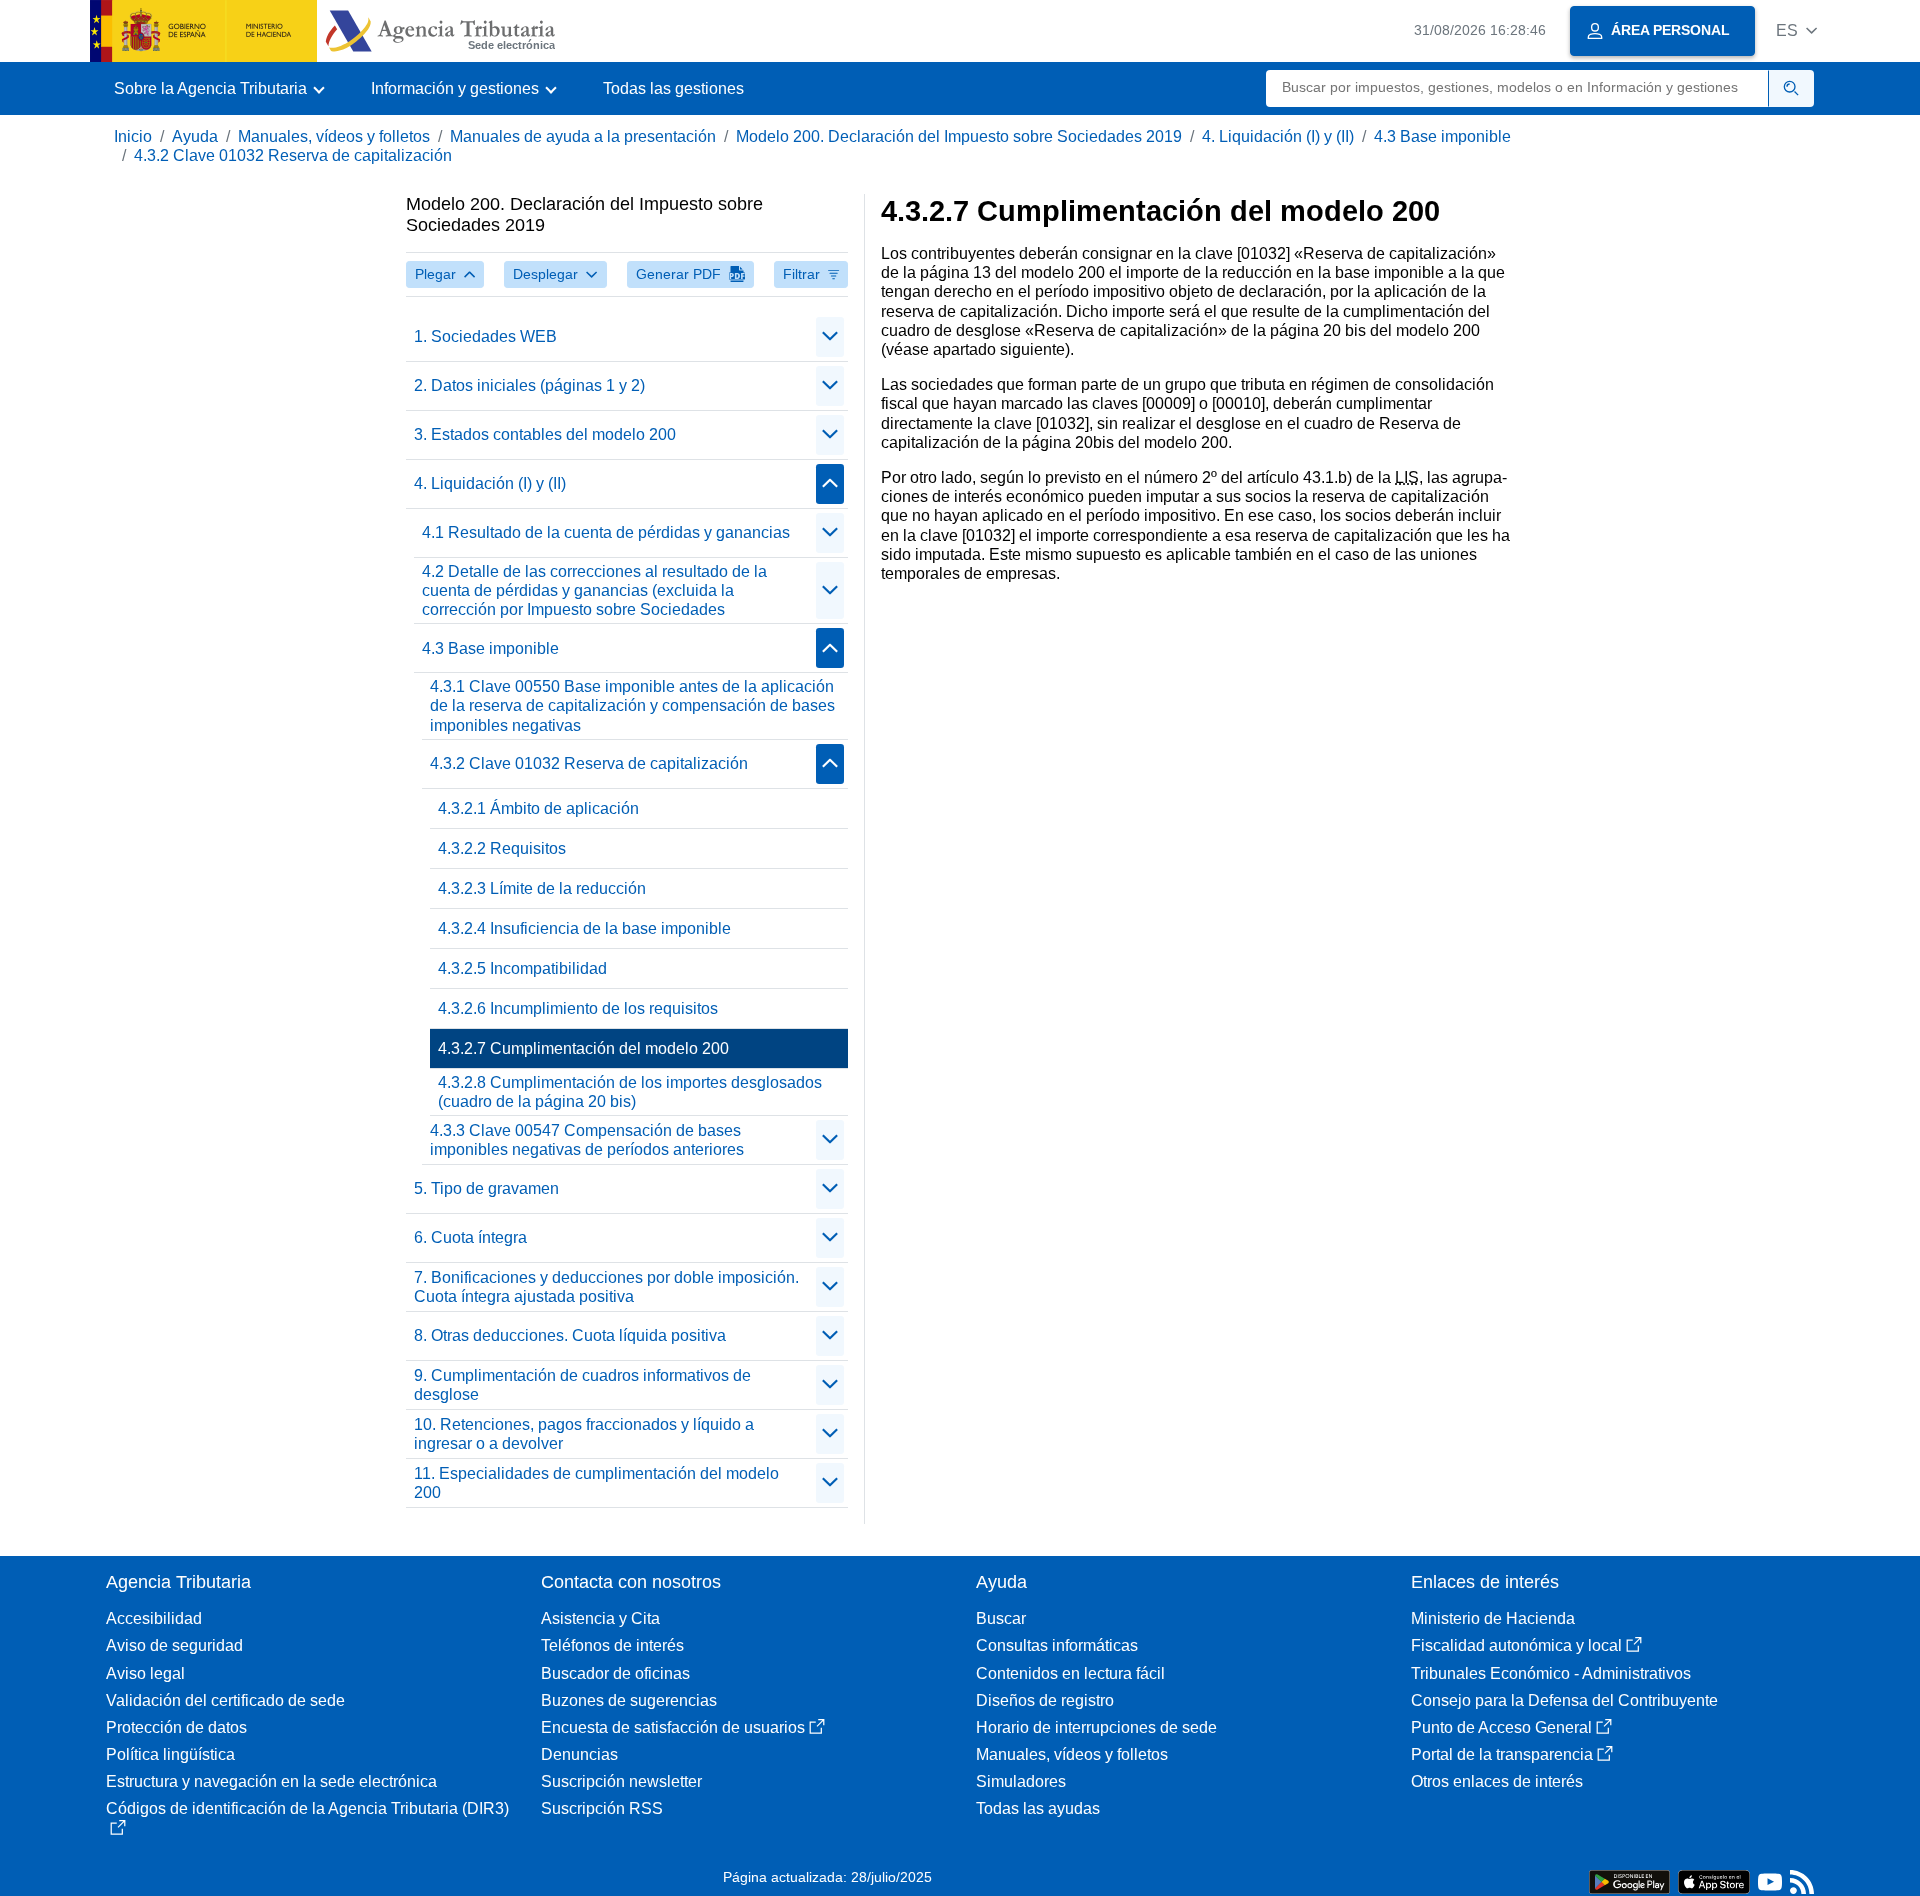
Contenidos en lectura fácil (1070, 1673)
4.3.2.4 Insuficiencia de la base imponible (584, 928)
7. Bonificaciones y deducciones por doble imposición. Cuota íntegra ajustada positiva (606, 1287)
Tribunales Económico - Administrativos (1551, 1673)
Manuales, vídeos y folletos (334, 136)
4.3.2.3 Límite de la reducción (542, 888)
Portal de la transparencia (1502, 1754)
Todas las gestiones (673, 88)
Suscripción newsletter (621, 1781)
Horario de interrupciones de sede (1096, 1727)
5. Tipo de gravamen (486, 1188)
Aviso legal (145, 1673)
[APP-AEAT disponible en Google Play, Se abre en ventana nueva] (1629, 1880)
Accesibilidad (154, 1618)
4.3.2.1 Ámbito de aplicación (538, 808)
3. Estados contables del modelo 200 (545, 434)
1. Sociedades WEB (485, 336)
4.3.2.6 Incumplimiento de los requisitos (578, 1008)
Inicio (133, 136)
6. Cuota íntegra (470, 1237)
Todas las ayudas (1038, 1808)
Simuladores (1021, 1781)
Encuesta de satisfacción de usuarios (673, 1727)
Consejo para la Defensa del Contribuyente (1564, 1700)
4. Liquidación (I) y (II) (1278, 136)
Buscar (1001, 1618)
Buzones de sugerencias (629, 1700)
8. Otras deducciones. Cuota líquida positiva (570, 1335)
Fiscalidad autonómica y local (1516, 1645)
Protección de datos (176, 1727)
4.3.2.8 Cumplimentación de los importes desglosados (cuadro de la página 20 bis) (630, 1092)
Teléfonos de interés (612, 1645)
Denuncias (579, 1754)
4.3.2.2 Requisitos (502, 848)
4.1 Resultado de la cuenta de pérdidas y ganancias (606, 532)
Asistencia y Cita (600, 1618)
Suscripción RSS (602, 1808)
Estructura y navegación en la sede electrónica (271, 1781)
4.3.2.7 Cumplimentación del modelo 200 (583, 1048)
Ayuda (195, 136)
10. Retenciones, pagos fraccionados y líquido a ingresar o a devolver (584, 1434)
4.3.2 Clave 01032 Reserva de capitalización (293, 155)
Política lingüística (170, 1754)
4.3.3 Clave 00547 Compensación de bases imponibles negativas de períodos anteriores (587, 1140)
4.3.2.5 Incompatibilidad (522, 968)
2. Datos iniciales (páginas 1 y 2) (529, 385)
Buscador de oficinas (615, 1673)
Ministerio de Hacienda (1493, 1618)
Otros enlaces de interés (1497, 1781)
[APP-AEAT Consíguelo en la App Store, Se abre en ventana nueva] (1714, 1880)
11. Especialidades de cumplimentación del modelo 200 (596, 1483)
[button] (1796, 30)
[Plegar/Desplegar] (830, 337)
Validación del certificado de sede (225, 1700)
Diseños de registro (1045, 1700)
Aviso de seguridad (174, 1645)
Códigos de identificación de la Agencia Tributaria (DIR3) (307, 1808)
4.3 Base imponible (1442, 136)
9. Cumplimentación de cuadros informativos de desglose (582, 1385)
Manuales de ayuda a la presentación (583, 136)
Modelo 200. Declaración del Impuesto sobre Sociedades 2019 (959, 136)
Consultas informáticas (1057, 1645)
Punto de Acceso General (1501, 1727)
